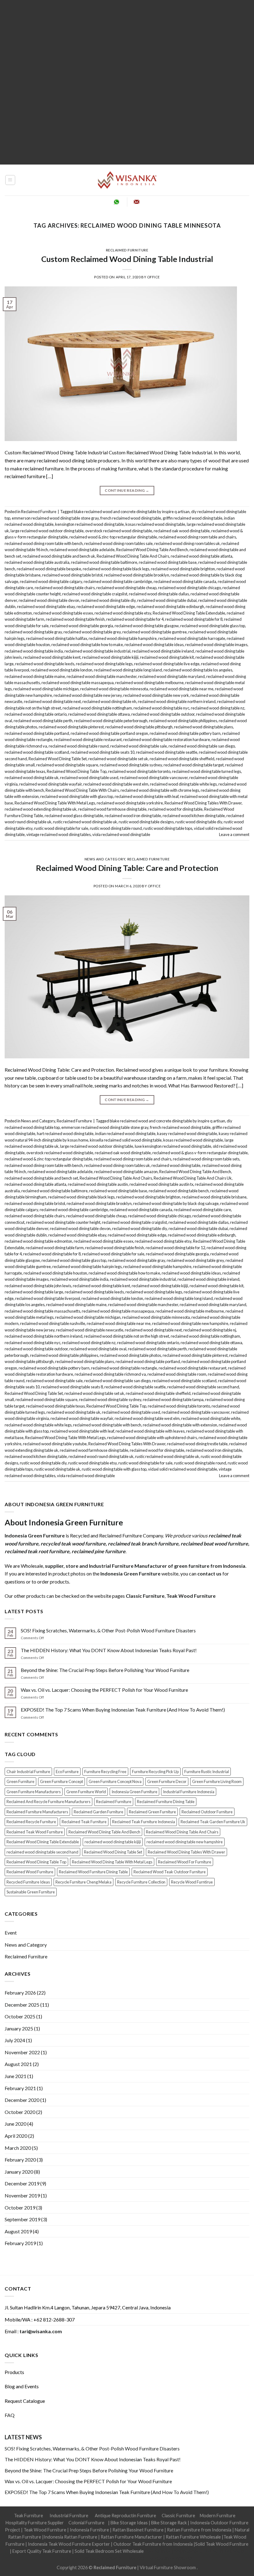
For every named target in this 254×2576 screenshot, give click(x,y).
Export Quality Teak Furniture (42, 2551)
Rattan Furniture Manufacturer (131, 2537)
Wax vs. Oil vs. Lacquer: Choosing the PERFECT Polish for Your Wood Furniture (104, 1690)
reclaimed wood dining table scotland (37, 752)
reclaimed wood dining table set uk (118, 759)
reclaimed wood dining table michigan (46, 689)
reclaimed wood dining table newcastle (90, 1330)
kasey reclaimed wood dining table (187, 1134)
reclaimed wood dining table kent (52, 657)
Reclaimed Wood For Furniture (185, 1862)
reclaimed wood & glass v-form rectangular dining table (200, 1153)
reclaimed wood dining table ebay (46, 606)
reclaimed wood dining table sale (139, 746)
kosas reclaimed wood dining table (155, 524)
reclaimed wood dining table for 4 (135, 619)
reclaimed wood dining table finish (75, 619)
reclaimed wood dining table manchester (102, 676)
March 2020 (18, 2148)
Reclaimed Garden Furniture (99, 1812)
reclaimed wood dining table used (89, 778)
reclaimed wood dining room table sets (206, 1159)
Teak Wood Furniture (45, 2530)
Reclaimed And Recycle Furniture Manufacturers (48, 1802)
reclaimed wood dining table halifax (57, 638)
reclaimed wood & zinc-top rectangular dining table (113, 537)
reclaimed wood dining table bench (179, 1191)
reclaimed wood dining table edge (106, 606)
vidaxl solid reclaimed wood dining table (183, 1469)
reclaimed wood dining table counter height (63, 1222)
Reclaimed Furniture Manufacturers (37, 1812)
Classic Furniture (178, 2516)
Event (11, 1933)
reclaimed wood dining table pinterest (71, 727)
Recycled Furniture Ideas (28, 1882)
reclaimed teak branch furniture (143, 1543)
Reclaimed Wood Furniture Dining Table (93, 1872)
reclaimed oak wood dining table (182, 531)
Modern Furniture (218, 2516)
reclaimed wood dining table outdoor (163, 714)
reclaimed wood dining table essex (63, 613)
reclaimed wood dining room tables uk (187, 543)
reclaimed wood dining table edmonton (38, 1241)
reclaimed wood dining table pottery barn (185, 733)
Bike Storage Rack (169, 2523)
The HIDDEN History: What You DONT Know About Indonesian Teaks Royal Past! (109, 1650)
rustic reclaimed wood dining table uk (85, 822)
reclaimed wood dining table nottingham (97, 708)
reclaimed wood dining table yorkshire (130, 803)
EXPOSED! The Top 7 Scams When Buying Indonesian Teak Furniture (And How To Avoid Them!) (123, 1710)
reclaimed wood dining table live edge (167, 664)
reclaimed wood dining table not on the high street (127, 1336)
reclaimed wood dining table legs (104, 664)
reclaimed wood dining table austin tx (161, 1184)
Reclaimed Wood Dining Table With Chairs (82, 790)
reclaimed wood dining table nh (109, 701)
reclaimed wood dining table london (61, 670)
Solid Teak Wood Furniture (222, 2544)
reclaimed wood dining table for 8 (194, 619)
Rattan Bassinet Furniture (138, 2530)
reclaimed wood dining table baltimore (104, 562)
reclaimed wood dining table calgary (51, 581)
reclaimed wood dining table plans (204, 727)
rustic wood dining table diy (199, 822)
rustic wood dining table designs (146, 822)
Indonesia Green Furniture (134, 1792)
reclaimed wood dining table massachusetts (42, 1311)
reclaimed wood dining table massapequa (78, 683)
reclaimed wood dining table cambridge (118, 581)
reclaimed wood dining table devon (49, 600)
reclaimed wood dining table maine (35, 676)
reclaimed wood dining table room (177, 1374)
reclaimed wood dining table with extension (180, 1425)
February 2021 (20, 2088)
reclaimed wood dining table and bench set (41, 1178)
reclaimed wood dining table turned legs (206, 771)
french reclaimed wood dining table (131, 518)
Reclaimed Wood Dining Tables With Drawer (203, 803)
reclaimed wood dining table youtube (55, 1444)
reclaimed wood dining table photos (130, 1355)
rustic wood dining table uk (57, 1469)
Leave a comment (234, 834)
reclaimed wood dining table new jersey (88, 695)
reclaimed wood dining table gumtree (155, 632)
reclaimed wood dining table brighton (183, 569)
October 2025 (20, 2016)
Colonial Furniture (86, 2523)
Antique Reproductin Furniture (125, 2516)
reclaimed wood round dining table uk (101, 1456)
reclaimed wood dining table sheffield (182, 759)
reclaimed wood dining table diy (108, 600)
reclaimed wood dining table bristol (72, 575)
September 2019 (22, 2219)
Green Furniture (20, 1781)
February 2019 (20, 2243)
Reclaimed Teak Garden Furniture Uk (213, 1822)
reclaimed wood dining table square (67, 765)
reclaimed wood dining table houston (55, 1273)
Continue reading (127, 490)
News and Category (105, 859)
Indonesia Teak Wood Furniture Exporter (69, 2544)
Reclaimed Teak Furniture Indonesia (144, 1822)
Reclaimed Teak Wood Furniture (35, 1832)
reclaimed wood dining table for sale (113, 1254)
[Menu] (10, 180)
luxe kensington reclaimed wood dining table (173, 1146)
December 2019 (22, 2183)
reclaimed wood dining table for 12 (175, 1248)
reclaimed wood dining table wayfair (50, 784)
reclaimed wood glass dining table (74, 816)
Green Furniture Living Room (217, 1781)
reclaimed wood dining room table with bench (44, 543)
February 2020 (20, 2160)
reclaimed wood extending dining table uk (41, 809)
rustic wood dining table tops (168, 828)
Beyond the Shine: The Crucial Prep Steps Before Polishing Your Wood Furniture (105, 1670)
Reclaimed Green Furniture (152, 1812)
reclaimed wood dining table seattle (167, 752)
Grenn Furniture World (86, 1792)
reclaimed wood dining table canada (185, 581)
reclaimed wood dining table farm (55, 1248)
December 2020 (22, 2100)
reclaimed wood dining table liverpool (48, 1298)
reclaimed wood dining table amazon (126, 1172)
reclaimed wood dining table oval (98, 1349)
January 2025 (19, 2028)
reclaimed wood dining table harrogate (192, 638)
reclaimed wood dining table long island (128, 670)
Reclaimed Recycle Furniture (31, 1822)
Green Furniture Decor (167, 1781)
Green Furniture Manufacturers (34, 1792)
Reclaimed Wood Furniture (30, 1872)
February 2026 (20, 1993)
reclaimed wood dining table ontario (36, 714)
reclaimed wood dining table (176, 1165)
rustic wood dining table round (116, 828)
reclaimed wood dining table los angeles (198, 670)
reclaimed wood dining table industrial (97, 651)
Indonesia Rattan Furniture (70, 2537)
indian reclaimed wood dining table (125, 1134)
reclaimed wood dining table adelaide (82, 550)
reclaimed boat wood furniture (214, 1543)
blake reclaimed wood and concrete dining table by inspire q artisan (132, 512)
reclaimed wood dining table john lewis (38, 1286)
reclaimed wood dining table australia (37, 562)
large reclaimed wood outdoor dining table (47, 531)
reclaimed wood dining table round (79, 746)
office (153, 277)
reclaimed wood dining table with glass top (77, 796)
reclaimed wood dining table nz (218, 708)
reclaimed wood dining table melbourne (149, 683)
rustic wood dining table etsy (92, 1463)
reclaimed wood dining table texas (55, 1406)
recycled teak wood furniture (73, 1543)
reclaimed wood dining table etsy (123, 613)
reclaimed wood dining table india (34, 651)
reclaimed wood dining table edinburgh (170, 606)
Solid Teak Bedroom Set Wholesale (109, 2551)
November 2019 (22, 2195)
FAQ (10, 2415)
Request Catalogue (25, 2401)
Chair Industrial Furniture (28, 1772)
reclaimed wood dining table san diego (202, 746)
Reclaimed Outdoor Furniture (207, 1812)
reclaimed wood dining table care (202, 1210)
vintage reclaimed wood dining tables (59, 834)
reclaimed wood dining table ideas (154, 645)
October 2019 (20, 2207)
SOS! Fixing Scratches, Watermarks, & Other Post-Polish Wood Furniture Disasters (108, 1630)
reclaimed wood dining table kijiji (110, 657)
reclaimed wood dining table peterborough (111, 721)
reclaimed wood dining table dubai (167, 600)
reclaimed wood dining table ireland (163, 651)
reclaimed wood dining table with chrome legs (160, 790)
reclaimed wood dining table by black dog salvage (176, 1203)
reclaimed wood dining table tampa (173, 1399)
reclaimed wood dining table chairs (65, 588)
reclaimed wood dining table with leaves (150, 1431)
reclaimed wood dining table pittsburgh (139, 727)
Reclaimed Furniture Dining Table (166, 1802)
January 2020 (19, 2172)
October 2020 (20, 2112)
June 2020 (15, 2124)
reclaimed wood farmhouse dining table (112, 809)
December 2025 (22, 2005)
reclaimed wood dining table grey (92, 632)
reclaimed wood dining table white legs (183, 784)
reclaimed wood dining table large (34, 1292)
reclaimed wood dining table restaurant (88, 739)
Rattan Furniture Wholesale (193, 2537)
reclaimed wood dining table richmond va (110, 1374)
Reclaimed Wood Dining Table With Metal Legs (55, 803)
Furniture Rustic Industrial (207, 1772)
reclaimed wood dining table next (52, 701)
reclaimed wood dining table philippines (183, 721)
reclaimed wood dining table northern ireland (177, 701)
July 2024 (15, 2040)
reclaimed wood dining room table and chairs (197, 537)
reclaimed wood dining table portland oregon (109, 733)
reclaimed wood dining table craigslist (95, 594)
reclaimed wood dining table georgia (82, 626)
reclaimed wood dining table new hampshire (190, 1323)
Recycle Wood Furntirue (192, 1882)
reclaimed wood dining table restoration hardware (167, 739)
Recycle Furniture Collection (141, 1882)
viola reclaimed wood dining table (121, 834)
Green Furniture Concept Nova (115, 1781)
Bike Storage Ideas (129, 2523)
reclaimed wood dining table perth (43, 721)
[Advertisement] (127, 82)
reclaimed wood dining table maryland (171, 676)
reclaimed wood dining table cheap (126, 588)
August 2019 (18, 2231)
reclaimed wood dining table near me (182, 689)
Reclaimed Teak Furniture (84, 1822)
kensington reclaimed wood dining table (90, 524)
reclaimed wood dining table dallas (159, 594)
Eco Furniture (67, 1772)
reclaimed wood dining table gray (33, 632)
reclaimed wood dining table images (216, 645)
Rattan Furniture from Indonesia (199, 2530)
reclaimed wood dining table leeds (45, 664)
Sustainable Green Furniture (31, 1892)
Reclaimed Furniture (127, 250)
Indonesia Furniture (90, 2530)
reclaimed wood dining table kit (167, 657)
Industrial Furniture (69, 2516)
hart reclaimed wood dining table (65, 1134)
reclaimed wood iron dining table (133, 816)
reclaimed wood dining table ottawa (99, 714)
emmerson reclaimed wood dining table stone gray (55, 518)
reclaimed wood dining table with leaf (147, 796)
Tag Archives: (127, 225)
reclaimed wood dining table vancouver (154, 778)
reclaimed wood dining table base (168, 562)
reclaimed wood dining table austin (98, 1184)
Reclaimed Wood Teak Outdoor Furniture (170, 1872)
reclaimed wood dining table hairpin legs (87, 1267)
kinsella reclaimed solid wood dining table (126, 1140)
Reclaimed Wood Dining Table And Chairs (133, 556)
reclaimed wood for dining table (175, 809)
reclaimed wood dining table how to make (87, 645)
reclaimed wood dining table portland (37, 733)
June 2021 (15, 2076)
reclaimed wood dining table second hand (203, 1387)
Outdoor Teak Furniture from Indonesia (153, 2544)
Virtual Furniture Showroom (168, 2567)
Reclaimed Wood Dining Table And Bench (152, 550)
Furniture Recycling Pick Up (155, 1772)
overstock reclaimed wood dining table (119, 531)
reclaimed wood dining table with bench (107, 1425)
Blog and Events (22, 2386)
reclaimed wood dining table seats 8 (72, 1387)
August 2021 (18, 2064)
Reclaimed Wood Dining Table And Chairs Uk (193, 1178)
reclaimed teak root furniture (37, 1551)
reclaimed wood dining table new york (156, 695)
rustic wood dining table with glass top (114, 1469)
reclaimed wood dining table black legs (116, 569)
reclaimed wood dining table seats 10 (103, 752)
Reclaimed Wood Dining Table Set (58, 759)
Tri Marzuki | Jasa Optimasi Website (157, 2558)
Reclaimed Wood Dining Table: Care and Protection (127, 868)
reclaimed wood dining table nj (210, 1330)
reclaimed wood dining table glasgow (147, 626)
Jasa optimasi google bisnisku (173, 2551)
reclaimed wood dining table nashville (53, 1323)
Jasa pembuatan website (97, 2558)
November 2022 (22, 2052)
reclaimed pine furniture (99, 1551)
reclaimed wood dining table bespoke (49, 569)
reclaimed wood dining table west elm (116, 784)
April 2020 (16, 2136)
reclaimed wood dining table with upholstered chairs (152, 1438)
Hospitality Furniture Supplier (35, 2523)
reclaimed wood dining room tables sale (118, 543)
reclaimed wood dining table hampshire (123, 638)
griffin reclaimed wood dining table (193, 518)
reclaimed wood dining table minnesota (114, 689)
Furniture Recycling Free (105, 1772)
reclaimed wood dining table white (211, 1418)
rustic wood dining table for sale (61, 828)
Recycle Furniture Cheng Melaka (83, 1882)
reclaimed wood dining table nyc (161, 708)
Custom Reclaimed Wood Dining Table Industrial (127, 259)
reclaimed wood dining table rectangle (124, 1368)
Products (14, 2372)
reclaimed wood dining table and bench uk (59, 556)
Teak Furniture (28, 2516)
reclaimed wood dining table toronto (139, 771)
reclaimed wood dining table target (194, 765)
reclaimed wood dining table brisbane (214, 1197)
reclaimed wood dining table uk (32, 778)
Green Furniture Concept (61, 1781)
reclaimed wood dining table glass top (213, 626)
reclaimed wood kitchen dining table (194, 816)
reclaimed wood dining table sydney (131, 765)
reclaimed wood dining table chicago (189, 588)
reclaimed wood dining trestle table (197, 1444)
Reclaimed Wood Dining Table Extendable (189, 613)
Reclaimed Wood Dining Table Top (77, 771)
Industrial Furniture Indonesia (189, 1792)
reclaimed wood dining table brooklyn (137, 575)
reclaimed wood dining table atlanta (201, 556)
